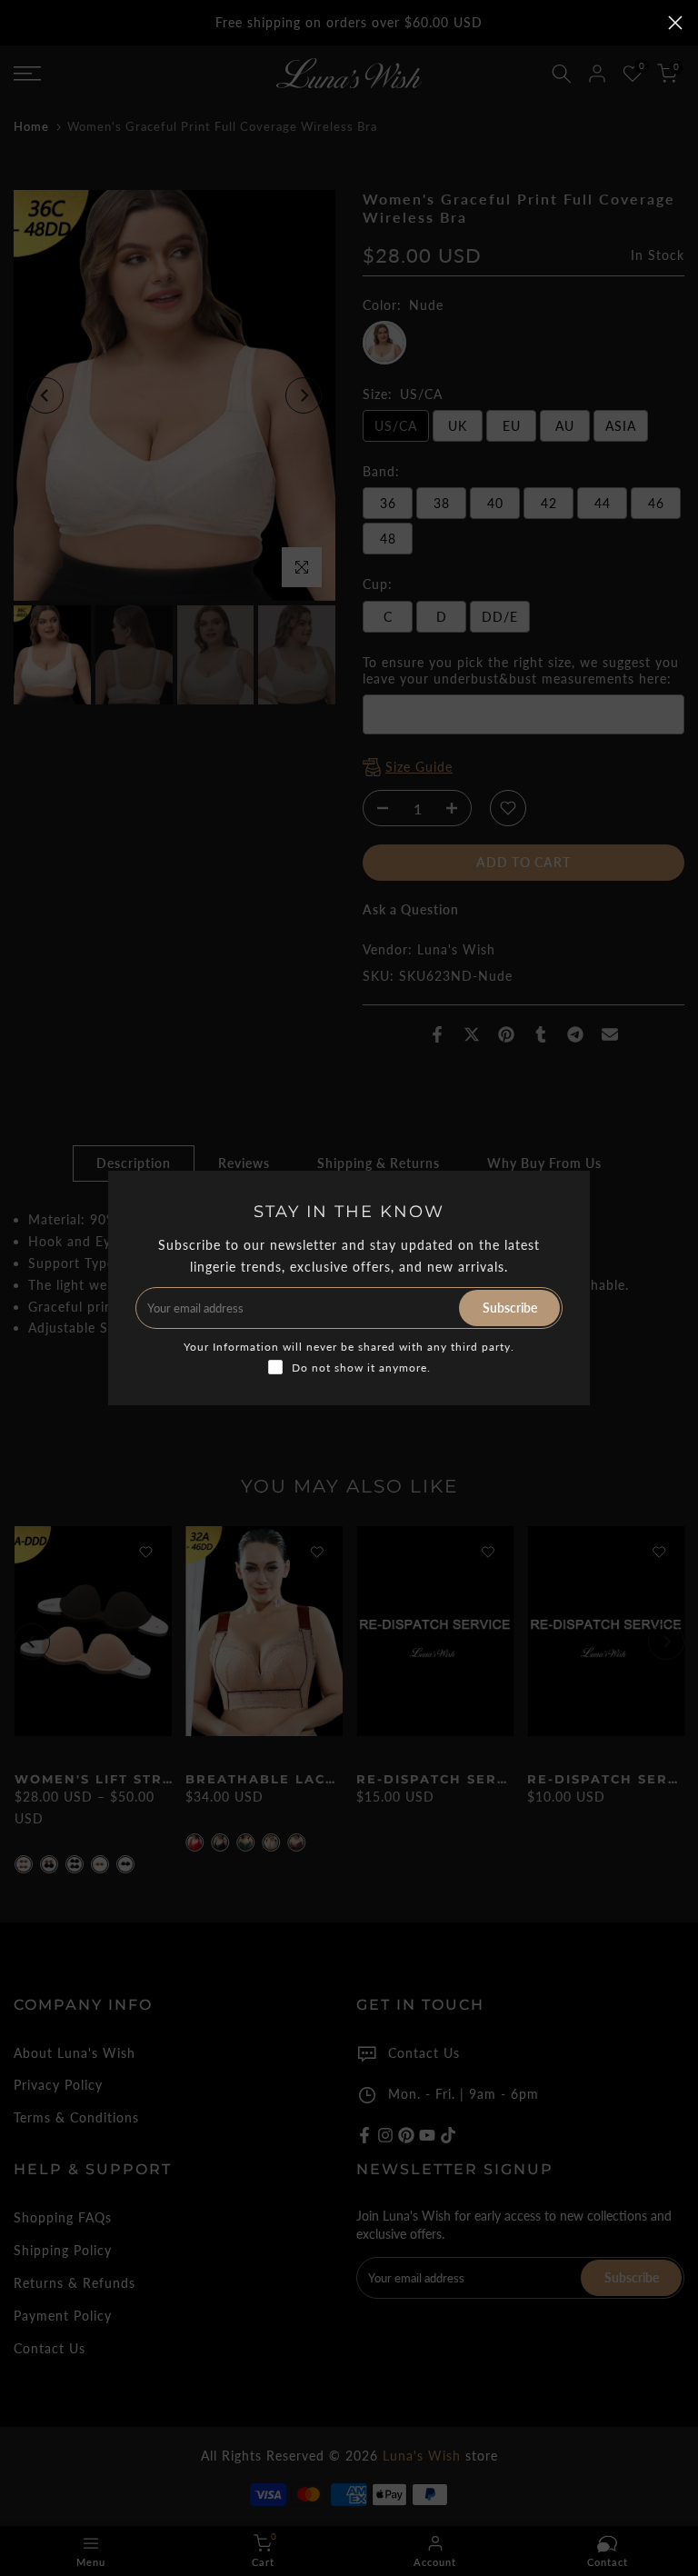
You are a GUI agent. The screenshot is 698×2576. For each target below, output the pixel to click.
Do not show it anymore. (361, 1368)
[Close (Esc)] (675, 23)
